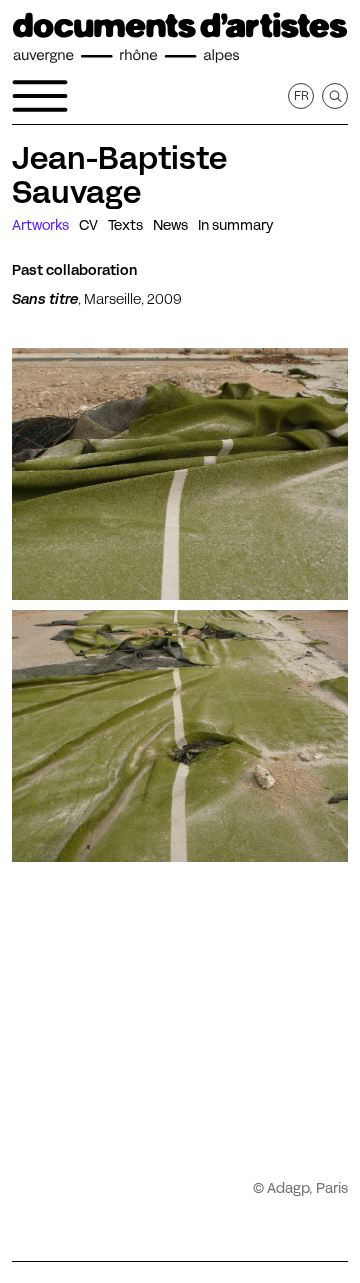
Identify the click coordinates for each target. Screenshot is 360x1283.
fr (301, 95)
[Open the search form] (335, 96)
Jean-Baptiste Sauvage (119, 175)
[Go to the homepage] (180, 38)
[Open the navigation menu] (40, 96)
